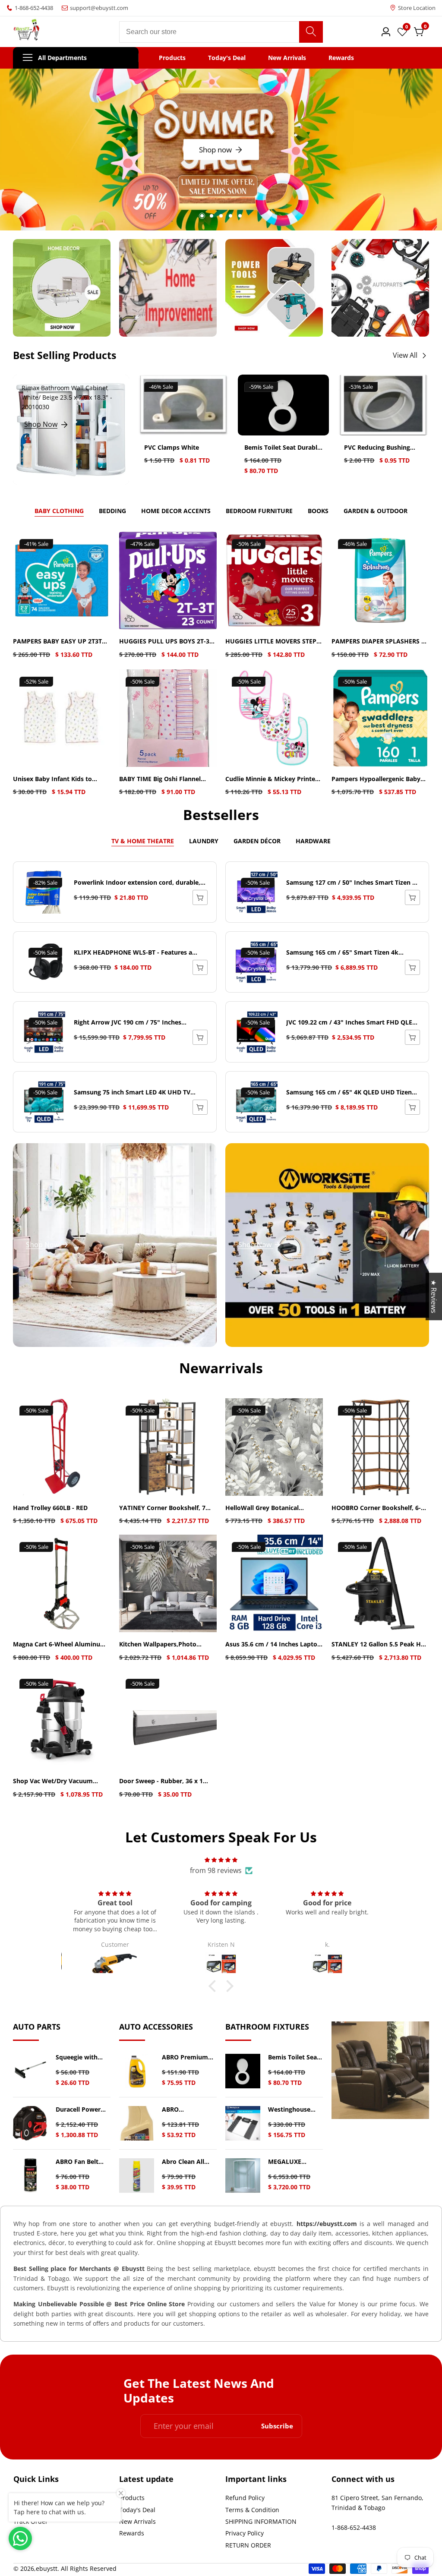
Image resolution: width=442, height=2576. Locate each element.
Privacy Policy (245, 2533)
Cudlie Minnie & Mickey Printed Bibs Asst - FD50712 (272, 779)
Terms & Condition (252, 2510)
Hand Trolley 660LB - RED (50, 1508)
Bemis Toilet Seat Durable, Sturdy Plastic (283, 448)
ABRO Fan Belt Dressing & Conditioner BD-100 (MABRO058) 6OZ (80, 2162)
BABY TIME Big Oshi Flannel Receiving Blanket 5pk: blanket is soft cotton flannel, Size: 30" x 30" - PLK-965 (167, 779)
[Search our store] (311, 32)
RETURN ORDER (248, 2545)
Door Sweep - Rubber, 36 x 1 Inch (161, 1781)
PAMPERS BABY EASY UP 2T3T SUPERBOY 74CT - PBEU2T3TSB (58, 642)
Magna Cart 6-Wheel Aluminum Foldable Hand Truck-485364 (60, 1644)
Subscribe (277, 2426)
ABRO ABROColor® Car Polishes (187, 2110)
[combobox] (221, 32)
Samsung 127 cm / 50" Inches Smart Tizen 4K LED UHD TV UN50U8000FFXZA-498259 (353, 883)
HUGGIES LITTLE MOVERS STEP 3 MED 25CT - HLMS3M (273, 642)
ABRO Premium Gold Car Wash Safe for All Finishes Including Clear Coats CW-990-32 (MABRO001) (189, 2057)
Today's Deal (227, 58)
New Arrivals (287, 58)
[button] (202, 216)
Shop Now (41, 424)
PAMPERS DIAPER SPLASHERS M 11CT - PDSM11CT (379, 642)
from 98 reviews (216, 1870)
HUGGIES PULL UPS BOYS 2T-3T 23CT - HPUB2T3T (166, 642)
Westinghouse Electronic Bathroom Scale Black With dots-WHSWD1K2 (293, 2110)
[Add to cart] (412, 897)
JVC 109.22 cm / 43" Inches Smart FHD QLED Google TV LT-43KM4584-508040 (351, 1023)
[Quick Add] (200, 897)
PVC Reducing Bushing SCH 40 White (377, 448)
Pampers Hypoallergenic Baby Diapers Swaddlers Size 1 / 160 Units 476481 (376, 779)
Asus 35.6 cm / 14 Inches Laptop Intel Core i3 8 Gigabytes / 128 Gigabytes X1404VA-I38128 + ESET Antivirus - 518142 (273, 1644)
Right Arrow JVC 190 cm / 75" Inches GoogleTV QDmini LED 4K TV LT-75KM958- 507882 (135, 1023)
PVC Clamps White (172, 448)
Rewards (341, 58)
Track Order (31, 2521)
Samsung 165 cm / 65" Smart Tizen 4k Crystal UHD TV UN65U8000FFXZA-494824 (348, 953)
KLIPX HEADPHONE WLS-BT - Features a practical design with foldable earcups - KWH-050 (133, 953)
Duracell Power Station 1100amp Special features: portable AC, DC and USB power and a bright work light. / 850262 (82, 2110)
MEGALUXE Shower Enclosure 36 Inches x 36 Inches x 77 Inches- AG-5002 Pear (295, 2162)
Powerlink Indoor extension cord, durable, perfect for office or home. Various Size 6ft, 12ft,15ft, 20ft (138, 883)
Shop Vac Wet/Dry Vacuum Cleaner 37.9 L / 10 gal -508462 (58, 1781)
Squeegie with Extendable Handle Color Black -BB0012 (77, 2057)
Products (172, 58)
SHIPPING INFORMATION (261, 2521)
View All (405, 355)
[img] (221, 1860)
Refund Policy (245, 2498)
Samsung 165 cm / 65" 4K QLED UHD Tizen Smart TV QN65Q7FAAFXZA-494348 (349, 1093)
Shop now (215, 150)
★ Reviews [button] (434, 1296)
